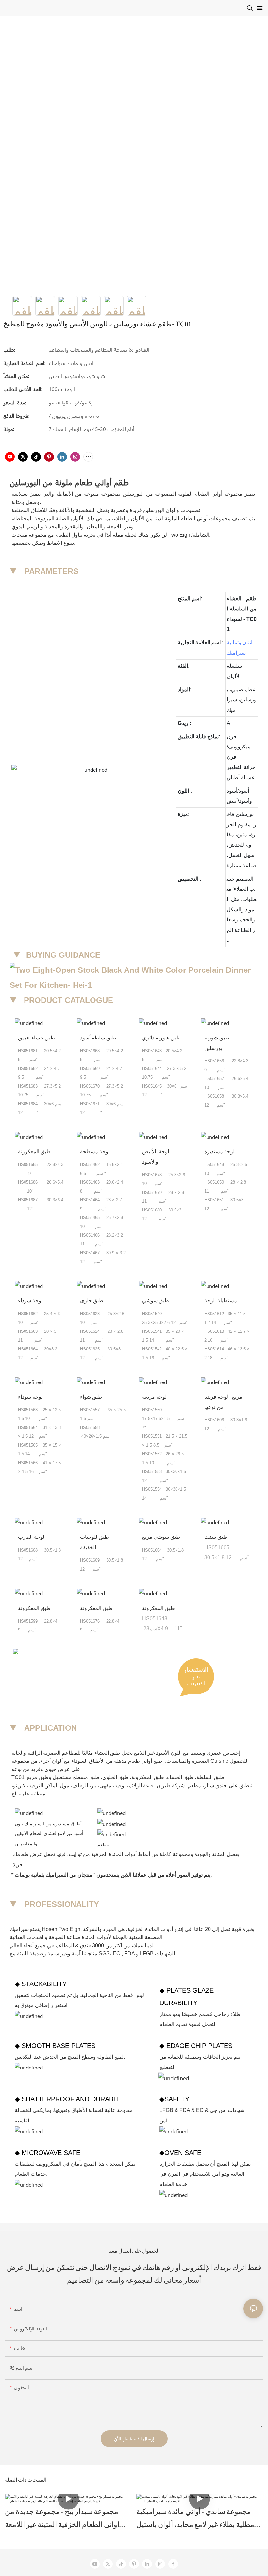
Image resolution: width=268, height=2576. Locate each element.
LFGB (147, 1954)
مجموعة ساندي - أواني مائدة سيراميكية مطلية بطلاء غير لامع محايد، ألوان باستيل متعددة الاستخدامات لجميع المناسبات (195, 2521)
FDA (130, 1954)
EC (117, 1954)
